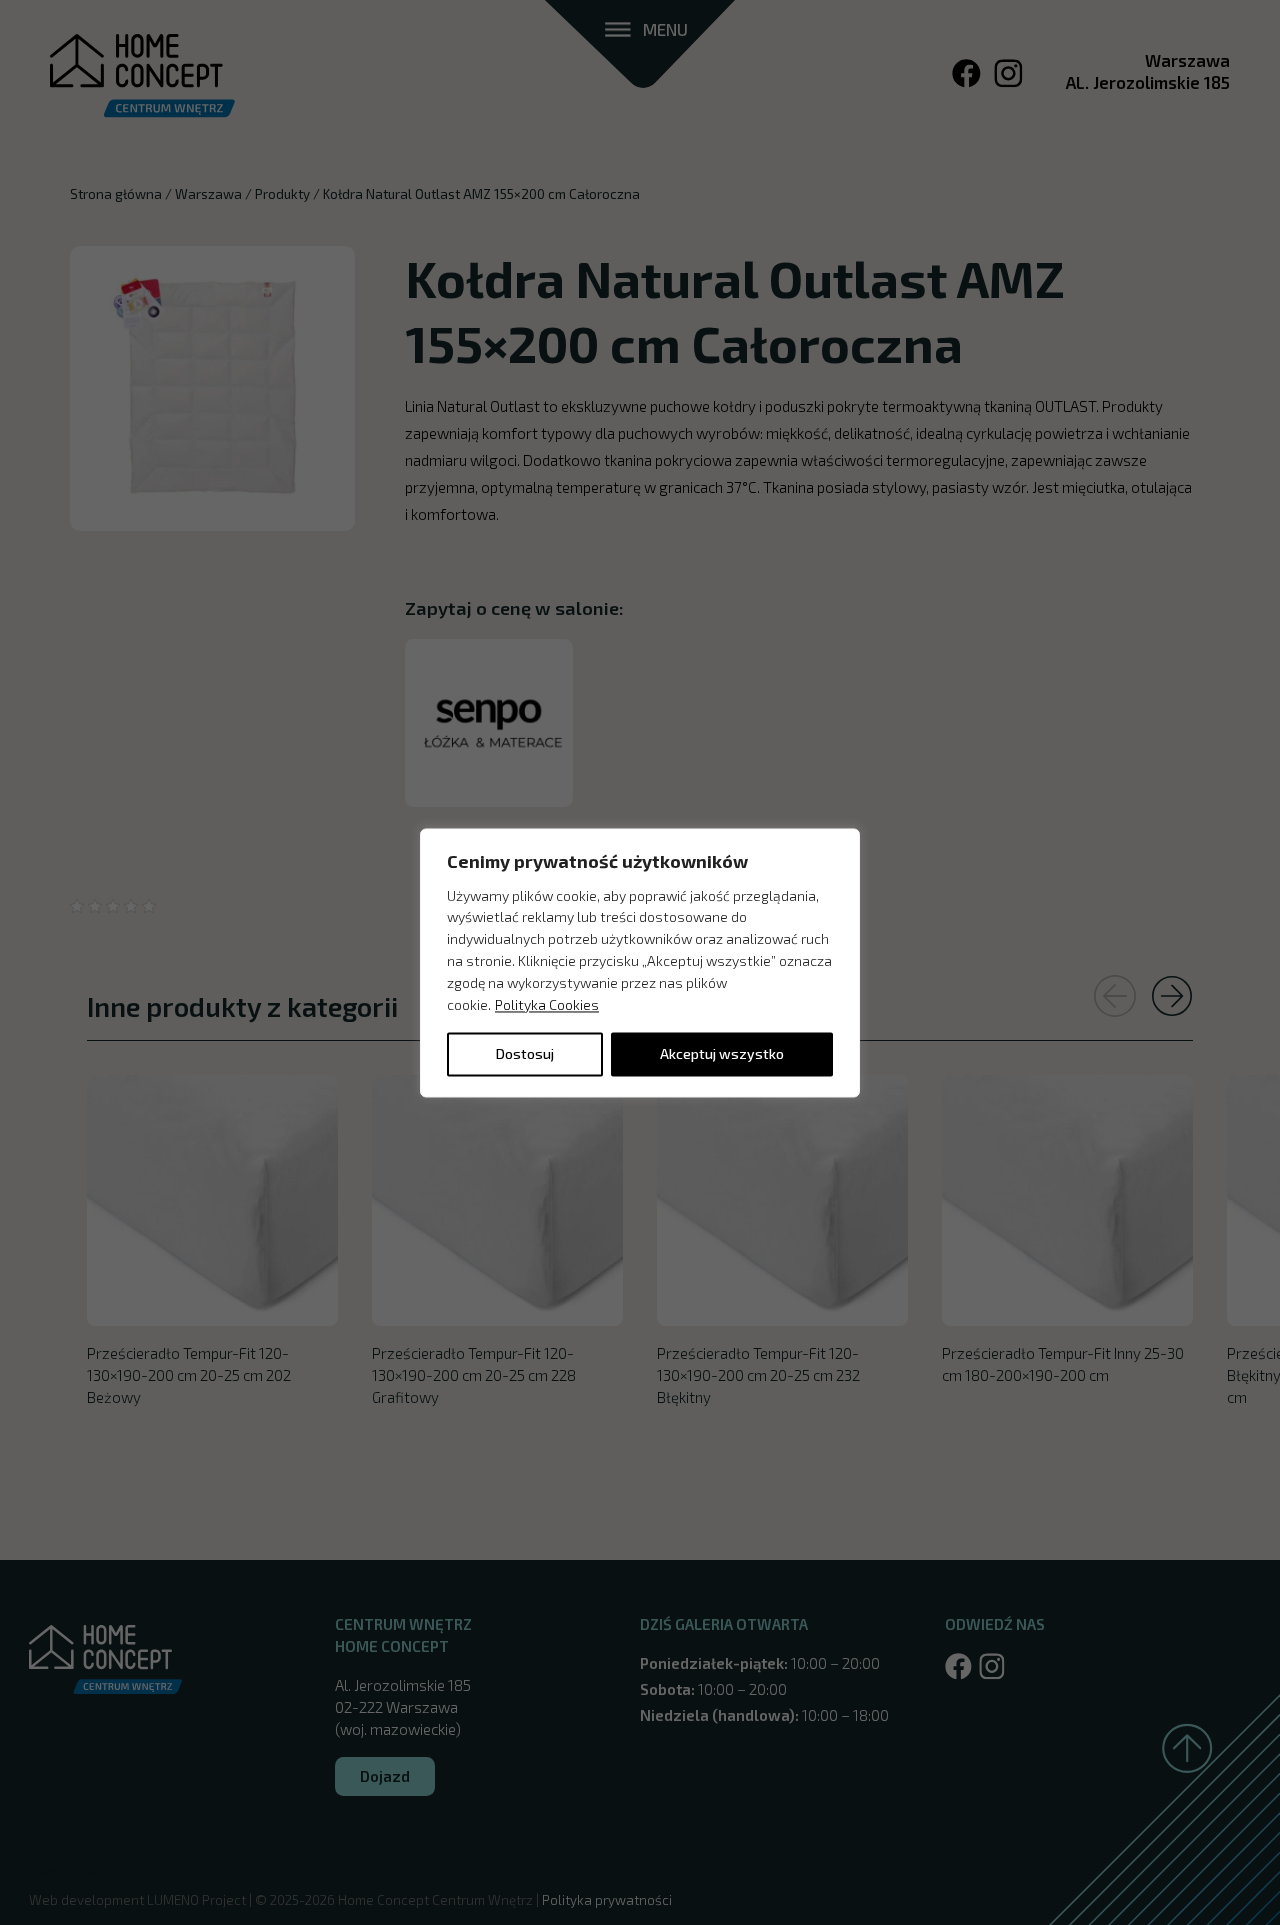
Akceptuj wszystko (722, 1053)
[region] (640, 962)
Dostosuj (525, 1053)
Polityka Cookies (547, 1004)
